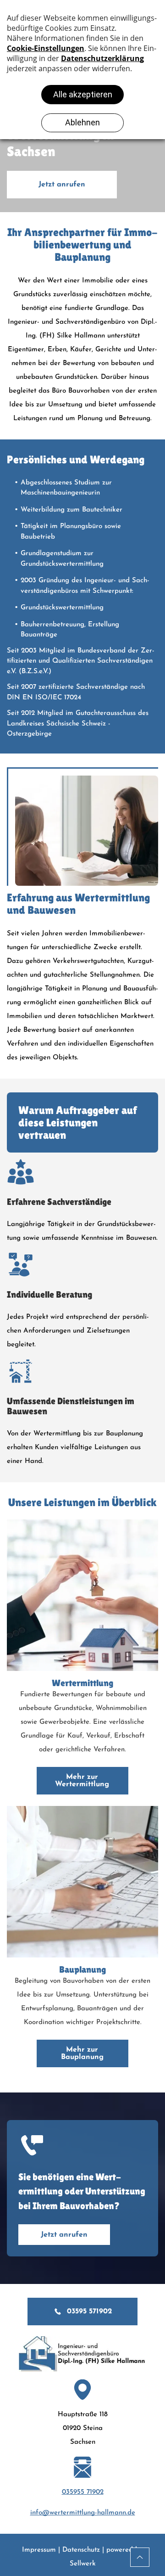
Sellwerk (83, 2564)
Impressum (39, 2550)
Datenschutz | (83, 2550)
